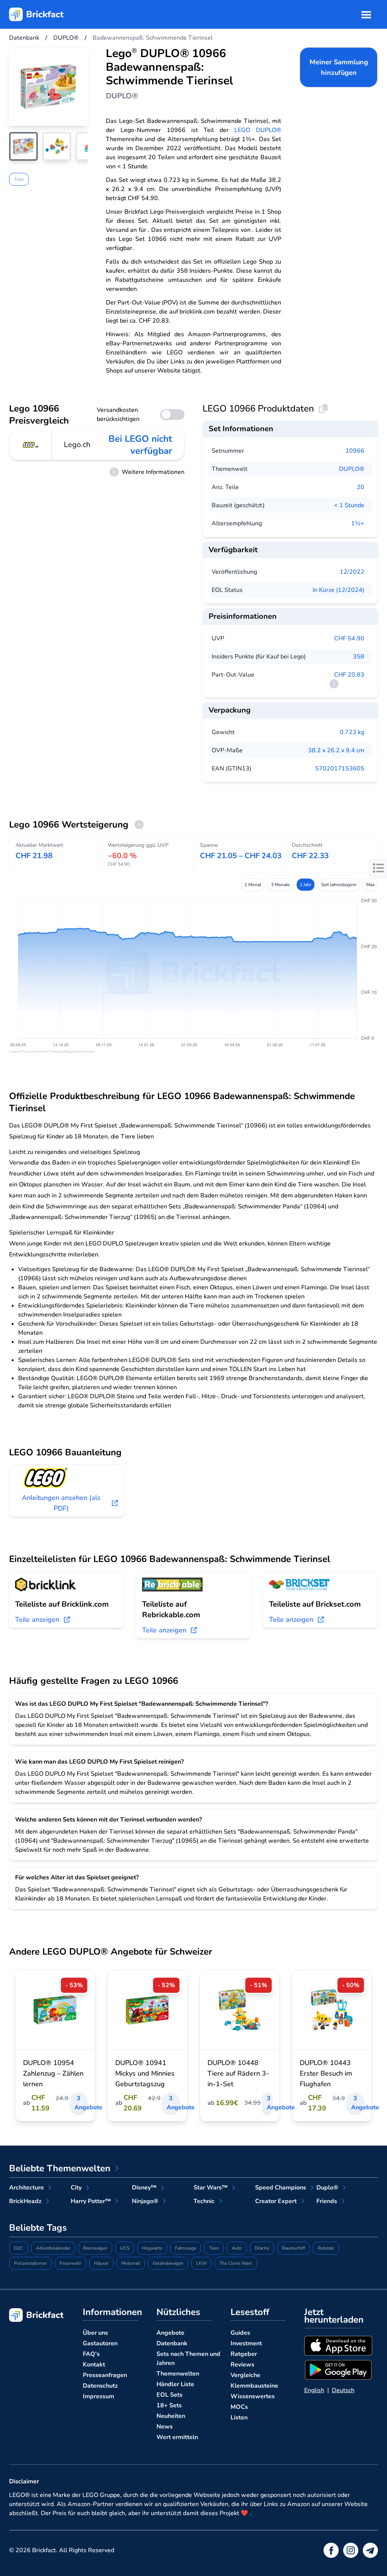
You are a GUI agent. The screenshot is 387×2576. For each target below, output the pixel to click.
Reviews (242, 2365)
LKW (201, 2263)
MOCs (239, 2407)
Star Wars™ (211, 2188)
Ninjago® (145, 2201)
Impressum (98, 2396)
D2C (19, 2248)
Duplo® (327, 2188)
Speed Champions (281, 2188)
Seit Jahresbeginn (339, 885)
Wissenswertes (253, 2396)
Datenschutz (100, 2386)
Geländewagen (168, 2263)
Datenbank (172, 2343)
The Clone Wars (236, 2263)
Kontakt (94, 2365)
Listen (239, 2418)
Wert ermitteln (177, 2437)
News (165, 2427)
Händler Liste (175, 2384)
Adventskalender (53, 2248)
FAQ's (91, 2354)
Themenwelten (178, 2374)
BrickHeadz (25, 2201)
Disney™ (144, 2188)
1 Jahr (306, 885)
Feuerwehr (70, 2263)
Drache (262, 2248)
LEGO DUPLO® (258, 130)
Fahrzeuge (186, 2248)
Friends (327, 2201)
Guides (240, 2333)
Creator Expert (276, 2201)
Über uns (95, 2333)
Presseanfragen (105, 2375)
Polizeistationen (30, 2263)
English (314, 2390)
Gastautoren (100, 2343)
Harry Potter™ (91, 2201)
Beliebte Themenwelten (60, 2168)
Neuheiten (171, 2416)
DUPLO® (352, 469)
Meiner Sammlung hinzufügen (339, 67)
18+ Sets (169, 2405)
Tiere (19, 179)
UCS (125, 2248)
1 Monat (253, 885)
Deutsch (343, 2390)
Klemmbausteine (254, 2386)
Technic (204, 2201)
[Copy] (323, 408)
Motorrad (131, 2263)
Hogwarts (152, 2248)
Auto (237, 2248)
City (76, 2188)
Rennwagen (95, 2248)
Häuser (101, 2263)
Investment (246, 2343)
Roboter (326, 2248)
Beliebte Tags (38, 2228)
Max (370, 885)
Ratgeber (244, 2354)
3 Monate (280, 885)
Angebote (170, 2333)
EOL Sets (170, 2395)
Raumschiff (293, 2248)
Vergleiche (245, 2375)
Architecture (26, 2188)
